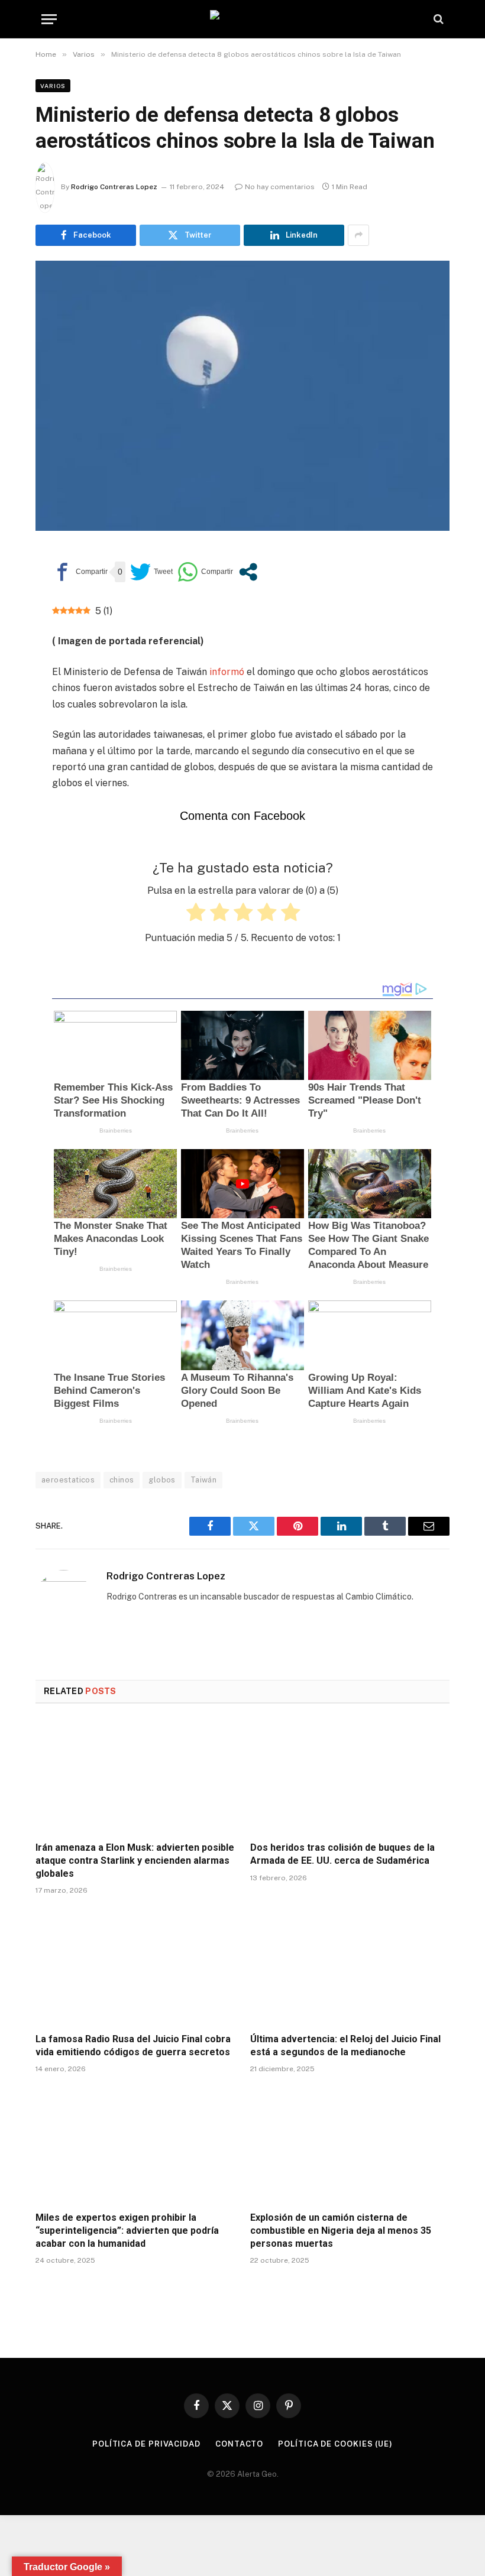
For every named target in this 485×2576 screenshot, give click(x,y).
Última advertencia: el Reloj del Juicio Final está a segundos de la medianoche (345, 2045)
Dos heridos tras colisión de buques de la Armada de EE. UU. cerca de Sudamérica (342, 1854)
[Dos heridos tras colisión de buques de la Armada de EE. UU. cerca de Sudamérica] (350, 1776)
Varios (53, 86)
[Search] (437, 19)
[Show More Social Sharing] (358, 235)
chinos (122, 1480)
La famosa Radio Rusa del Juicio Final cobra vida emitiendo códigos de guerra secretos (133, 2045)
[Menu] (49, 19)
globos (162, 1480)
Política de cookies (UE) (335, 2444)
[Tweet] (151, 572)
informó (226, 672)
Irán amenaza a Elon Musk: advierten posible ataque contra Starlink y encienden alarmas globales (135, 1860)
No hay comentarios (280, 187)
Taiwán (203, 1480)
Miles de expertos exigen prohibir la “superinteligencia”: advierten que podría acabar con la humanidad (127, 2231)
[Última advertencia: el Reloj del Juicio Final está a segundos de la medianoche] (350, 1967)
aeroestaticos (68, 1480)
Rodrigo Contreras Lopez (114, 187)
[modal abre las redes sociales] (248, 572)
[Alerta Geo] (242, 19)
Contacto (239, 2444)
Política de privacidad (146, 2444)
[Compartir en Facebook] (80, 572)
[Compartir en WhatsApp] (205, 572)
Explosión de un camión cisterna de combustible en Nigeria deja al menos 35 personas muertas (341, 2231)
